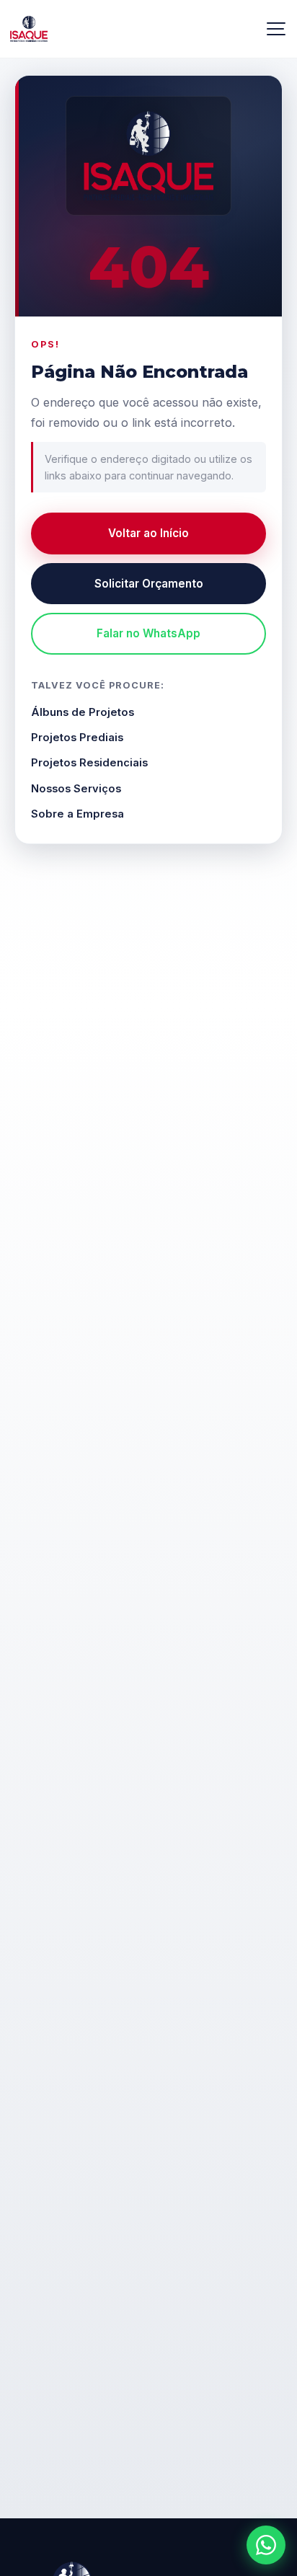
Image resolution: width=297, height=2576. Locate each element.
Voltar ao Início (148, 533)
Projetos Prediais (77, 738)
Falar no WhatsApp (148, 633)
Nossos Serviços (76, 789)
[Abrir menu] (275, 29)
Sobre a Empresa (77, 814)
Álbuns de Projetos (83, 712)
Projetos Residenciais (89, 763)
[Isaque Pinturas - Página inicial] (131, 29)
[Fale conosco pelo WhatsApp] (266, 2545)
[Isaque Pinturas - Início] (148, 156)
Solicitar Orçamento (149, 584)
